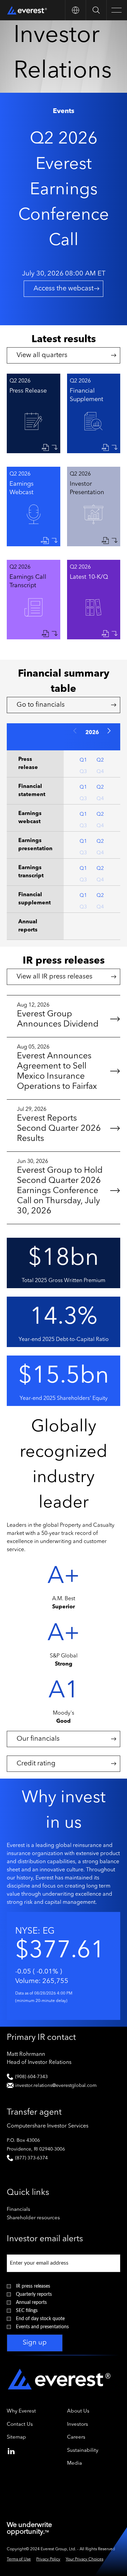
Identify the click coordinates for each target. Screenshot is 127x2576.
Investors (78, 2425)
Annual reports (31, 2303)
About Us (78, 2411)
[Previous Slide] (75, 731)
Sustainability (83, 2451)
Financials (27, 2210)
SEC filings (27, 2311)
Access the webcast (63, 289)
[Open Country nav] (75, 10)
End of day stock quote (40, 2319)
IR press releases (33, 2286)
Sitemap (16, 2437)
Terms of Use (19, 2559)
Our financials (38, 1739)
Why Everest (21, 2411)
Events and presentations (42, 2327)
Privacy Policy (48, 2559)
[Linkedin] (11, 2450)
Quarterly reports (34, 2294)
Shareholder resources (42, 2218)
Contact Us (20, 2425)
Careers (76, 2437)
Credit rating (36, 1764)
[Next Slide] (109, 731)
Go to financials (41, 705)
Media (75, 2463)
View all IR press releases (55, 977)
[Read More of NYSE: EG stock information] (63, 1966)
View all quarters (42, 355)
